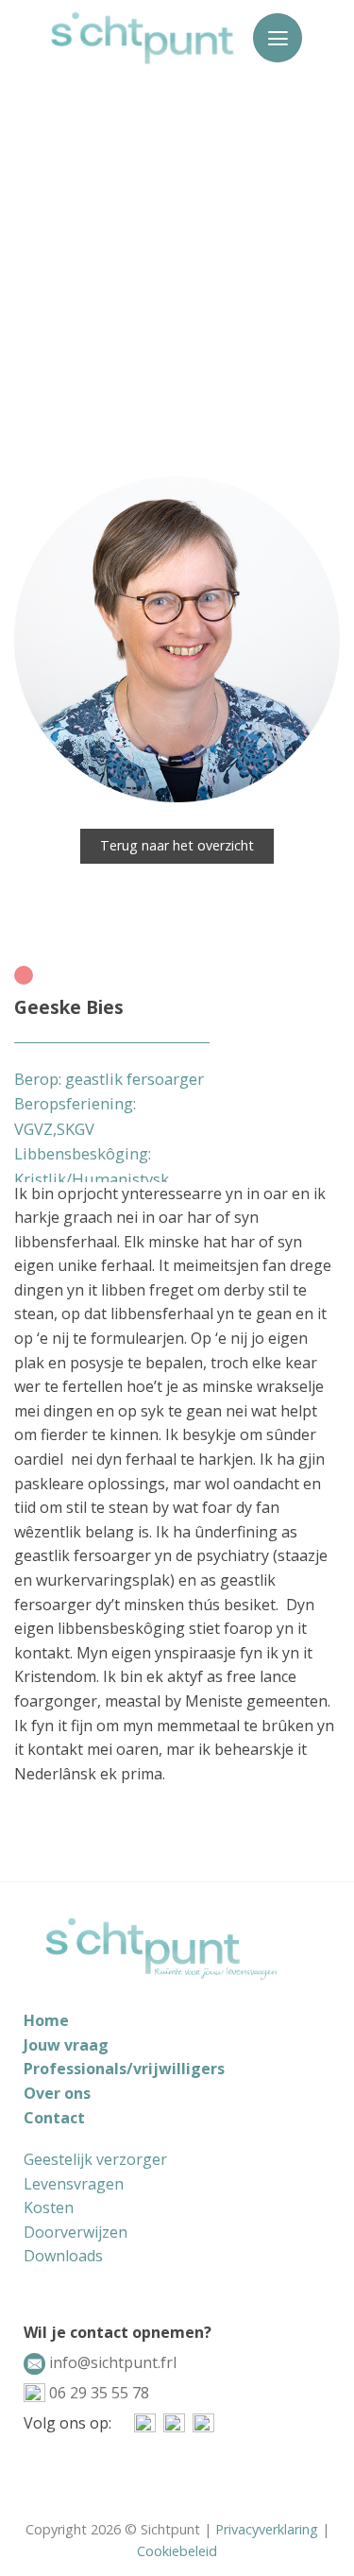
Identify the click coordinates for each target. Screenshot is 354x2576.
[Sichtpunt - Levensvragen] (143, 38)
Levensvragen (74, 2184)
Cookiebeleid (177, 2551)
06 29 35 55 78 (97, 2393)
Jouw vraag (66, 2045)
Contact (54, 2118)
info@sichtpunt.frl (111, 2362)
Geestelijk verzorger (95, 2159)
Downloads (63, 2256)
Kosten (49, 2207)
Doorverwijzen (76, 2232)
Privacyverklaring (267, 2529)
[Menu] (278, 38)
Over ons (57, 2093)
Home (46, 2020)
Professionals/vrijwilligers (124, 2069)
